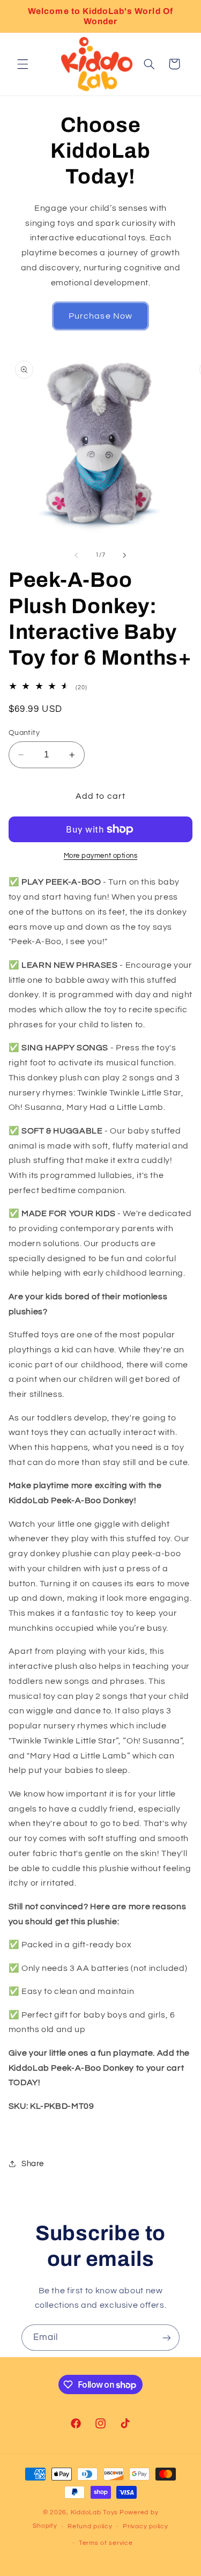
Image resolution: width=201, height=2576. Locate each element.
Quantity (24, 733)
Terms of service (106, 2543)
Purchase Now (100, 316)
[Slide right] (125, 555)
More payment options (101, 856)
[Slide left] (76, 555)
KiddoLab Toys (95, 2512)
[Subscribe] (167, 2338)
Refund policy (90, 2526)
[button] (23, 64)
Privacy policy (145, 2526)
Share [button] (33, 2164)
